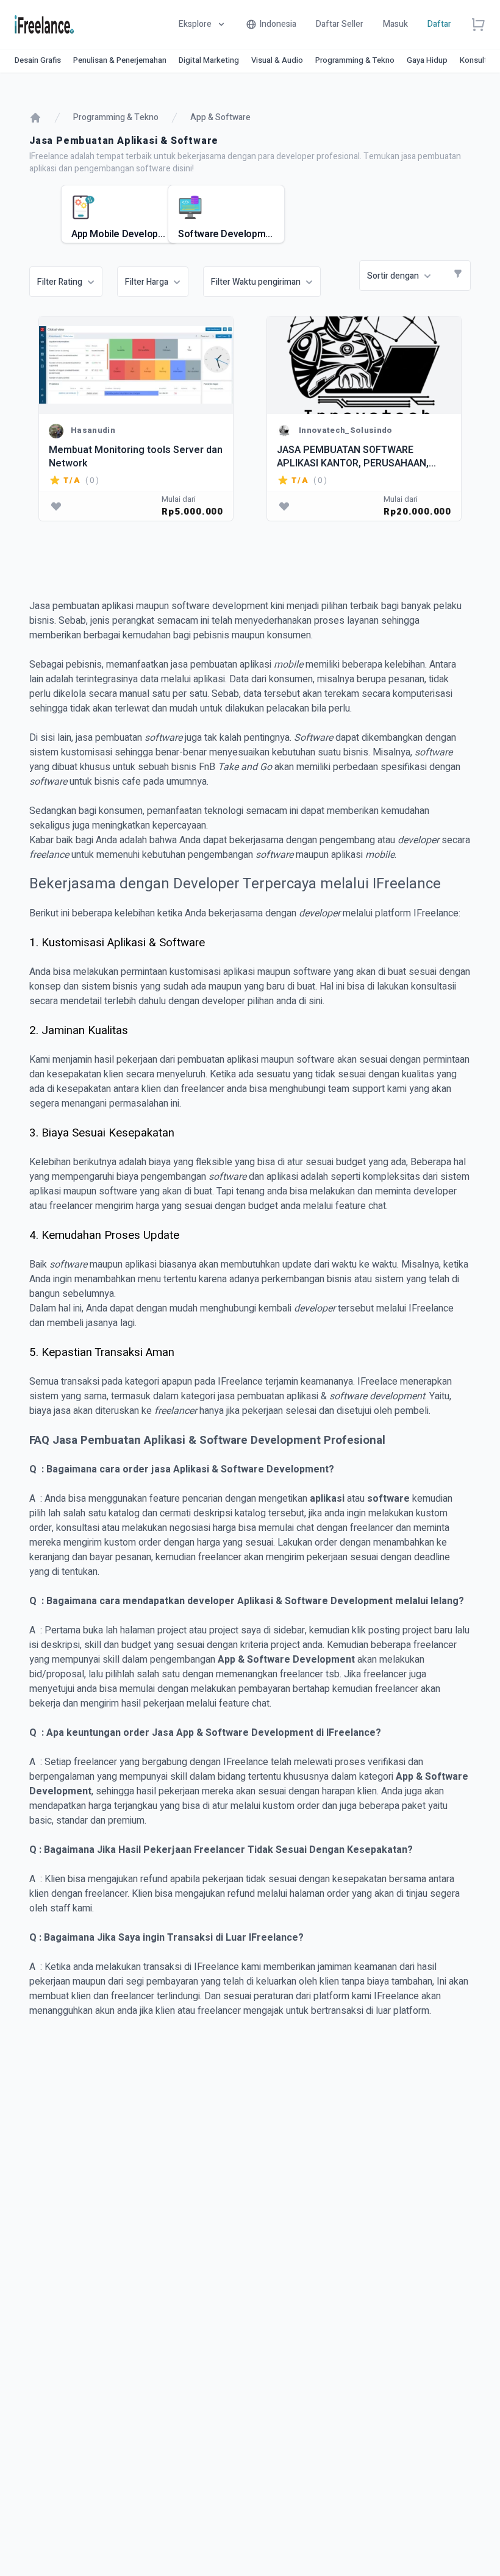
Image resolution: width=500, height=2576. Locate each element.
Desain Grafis (38, 60)
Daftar (439, 24)
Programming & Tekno (355, 60)
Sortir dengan (393, 276)
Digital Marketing (209, 60)
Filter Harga (147, 282)
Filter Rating (60, 282)
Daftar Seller (340, 24)
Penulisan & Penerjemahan (120, 60)
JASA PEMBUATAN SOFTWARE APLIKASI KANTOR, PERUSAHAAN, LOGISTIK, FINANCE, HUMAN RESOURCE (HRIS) (353, 456)
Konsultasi (479, 60)
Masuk (395, 24)
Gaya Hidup (427, 60)
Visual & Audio (277, 60)
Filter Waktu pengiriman (256, 282)
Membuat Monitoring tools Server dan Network (136, 456)
